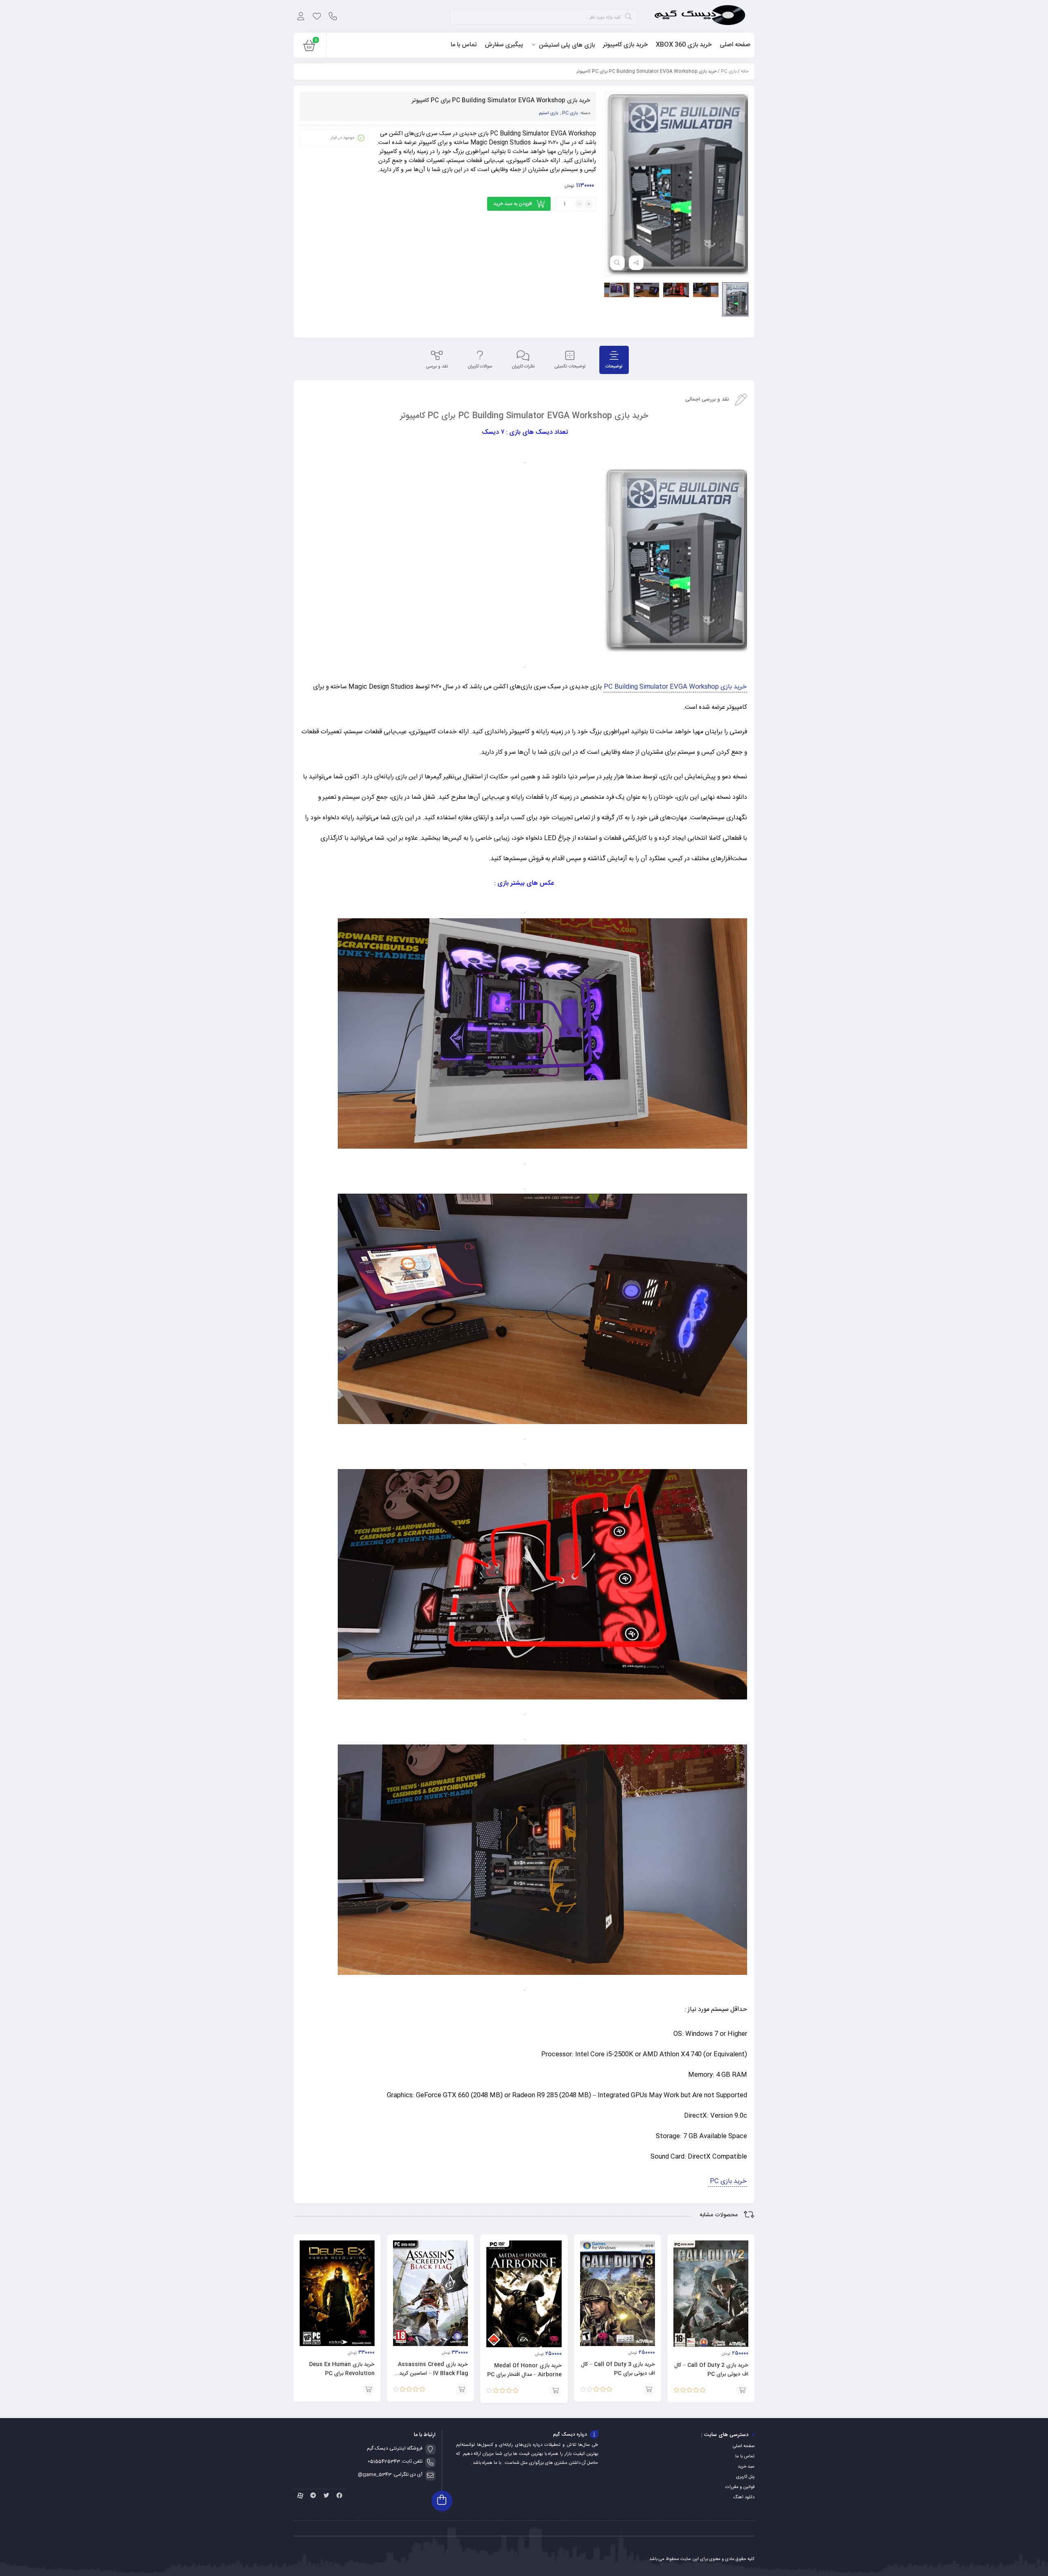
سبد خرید (746, 2467)
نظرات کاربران (523, 367)
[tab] (614, 360)
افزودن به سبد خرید (513, 204)
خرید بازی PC (727, 2181)
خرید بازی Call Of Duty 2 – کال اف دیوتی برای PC (711, 2370)
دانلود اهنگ (744, 2497)
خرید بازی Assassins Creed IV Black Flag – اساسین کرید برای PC (433, 2373)
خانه (745, 72)
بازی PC (729, 72)
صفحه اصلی (744, 2446)
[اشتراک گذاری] (636, 263)
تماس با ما (745, 2457)
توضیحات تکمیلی (570, 367)
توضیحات (614, 367)
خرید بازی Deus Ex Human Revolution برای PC (342, 2369)
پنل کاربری (745, 2477)
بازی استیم (548, 113)
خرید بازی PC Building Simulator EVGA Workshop (675, 687)
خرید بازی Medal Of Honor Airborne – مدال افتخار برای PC (524, 2370)
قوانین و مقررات (740, 2487)
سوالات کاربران (480, 367)
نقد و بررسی (437, 367)
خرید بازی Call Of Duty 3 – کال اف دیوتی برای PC (618, 2369)
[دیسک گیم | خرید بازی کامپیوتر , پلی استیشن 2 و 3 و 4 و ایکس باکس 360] (700, 16)
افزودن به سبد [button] (742, 2390)
